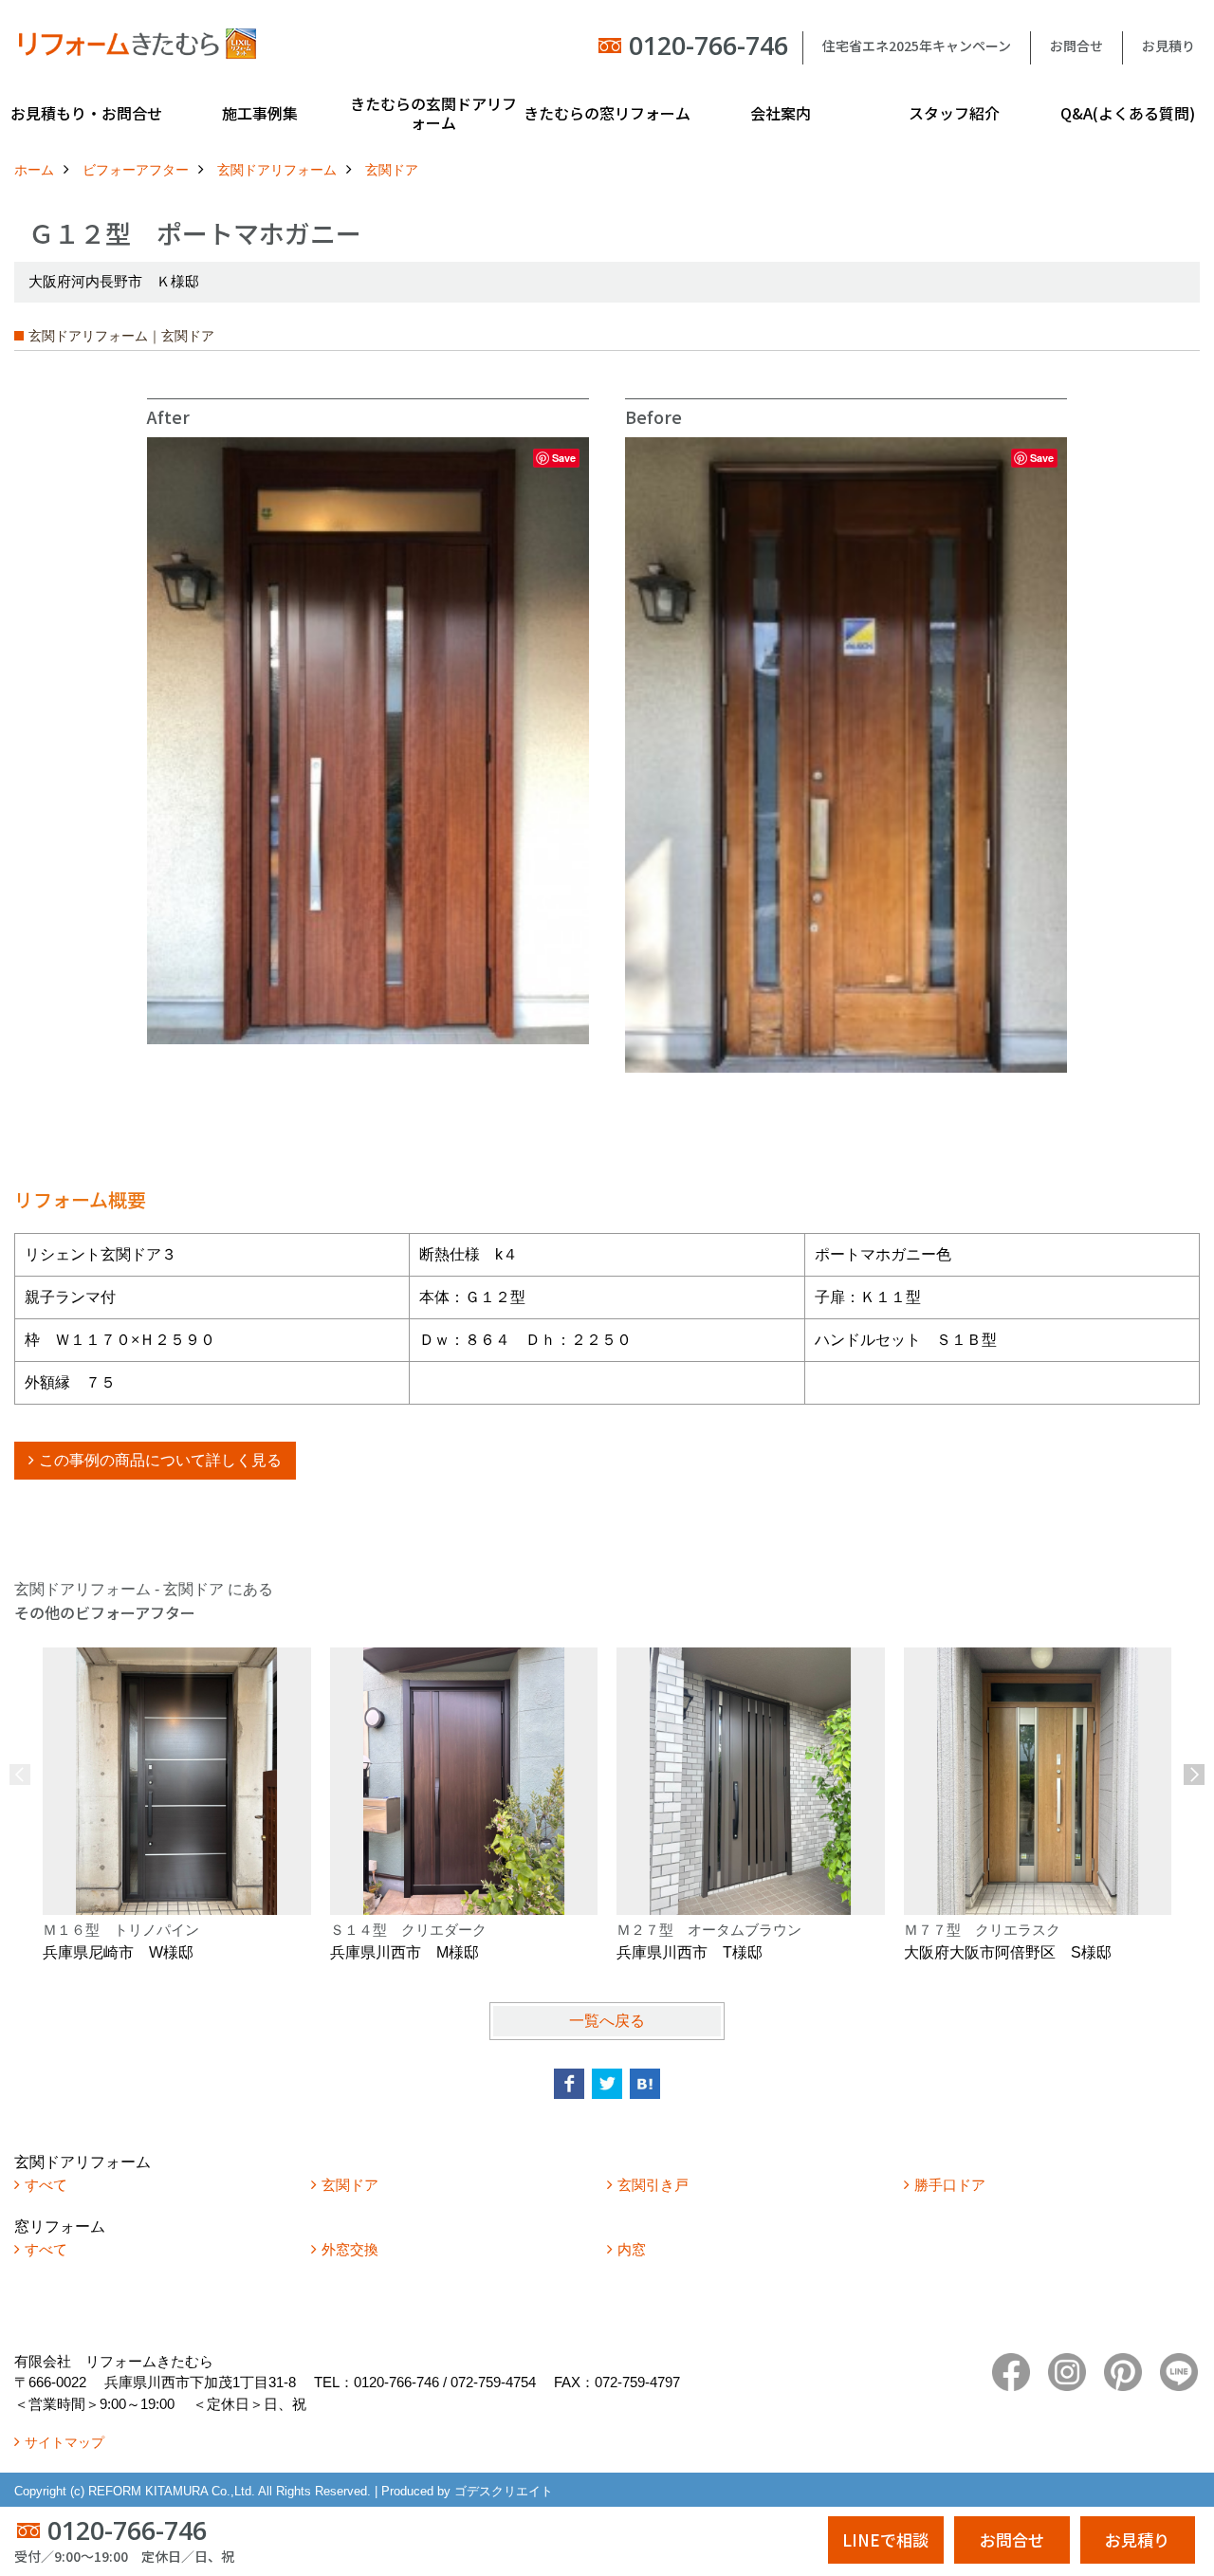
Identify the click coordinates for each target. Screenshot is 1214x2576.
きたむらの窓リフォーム (607, 113)
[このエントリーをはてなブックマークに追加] (645, 2084)
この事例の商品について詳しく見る (160, 1460)
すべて (46, 2185)
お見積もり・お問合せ (86, 113)
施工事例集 (260, 113)
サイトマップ (64, 2442)
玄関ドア (350, 2185)
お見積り (1168, 46)
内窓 (632, 2249)
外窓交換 (350, 2249)
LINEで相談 (885, 2539)
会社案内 (781, 113)
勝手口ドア (950, 2185)
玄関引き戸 (653, 2185)
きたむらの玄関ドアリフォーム (433, 113)
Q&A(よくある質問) (1128, 113)
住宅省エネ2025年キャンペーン (917, 46)
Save (564, 458)
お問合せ (1076, 46)
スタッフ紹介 (954, 113)
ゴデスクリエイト (504, 2491)
